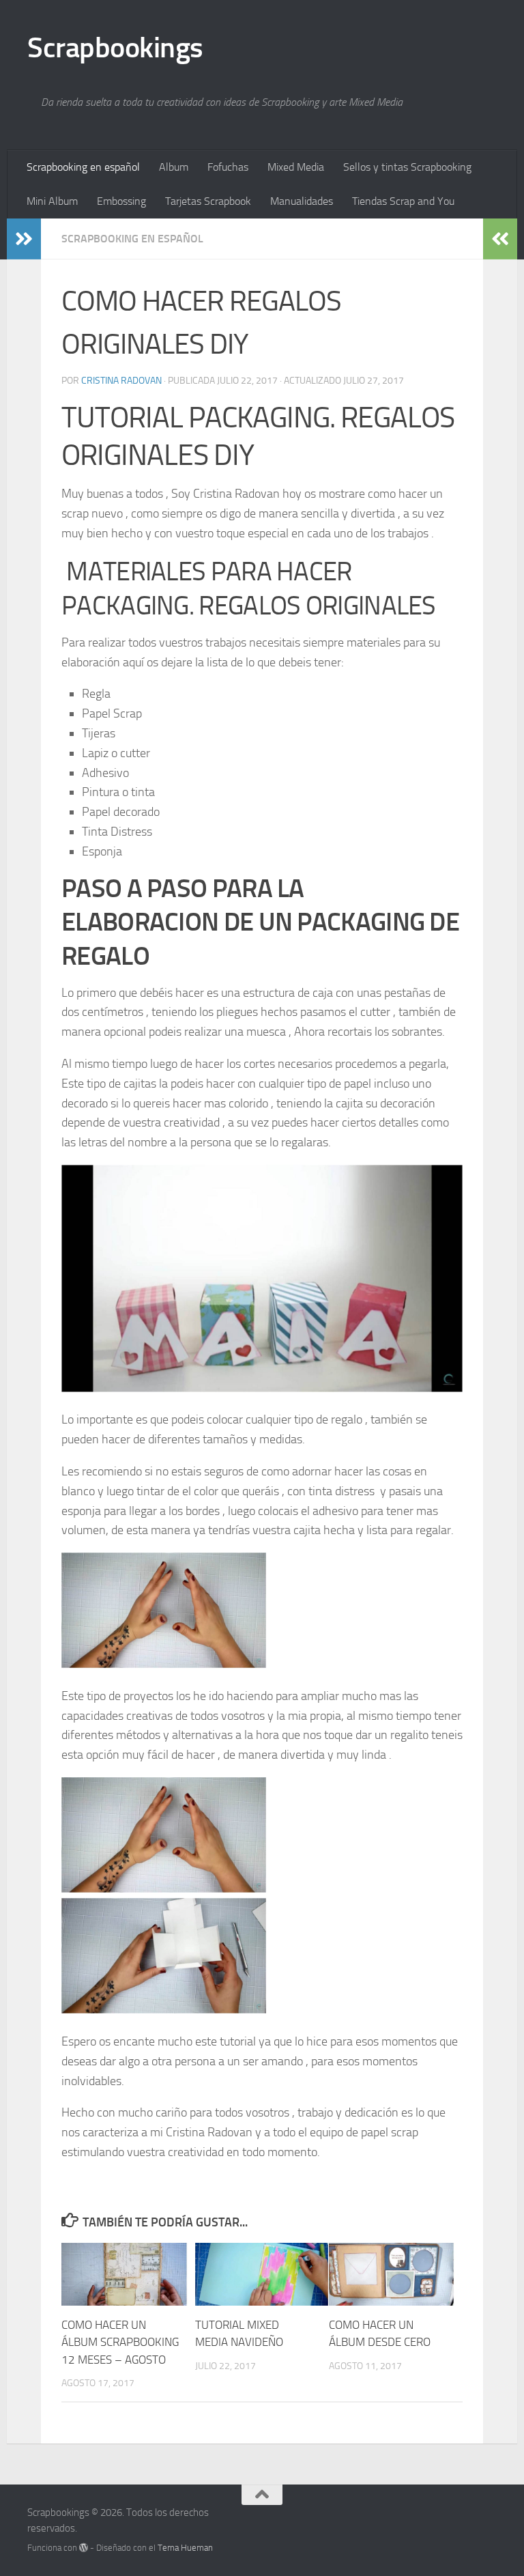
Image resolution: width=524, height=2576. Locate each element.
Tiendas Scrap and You (403, 201)
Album (174, 167)
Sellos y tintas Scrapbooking (407, 167)
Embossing (121, 201)
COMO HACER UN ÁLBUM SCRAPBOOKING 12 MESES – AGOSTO (120, 2342)
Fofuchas (228, 167)
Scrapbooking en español (83, 167)
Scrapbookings (115, 48)
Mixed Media (296, 167)
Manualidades (302, 201)
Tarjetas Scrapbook (208, 201)
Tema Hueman (185, 2548)
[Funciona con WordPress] (84, 2548)
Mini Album (52, 201)
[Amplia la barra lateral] (24, 239)
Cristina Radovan (121, 381)
